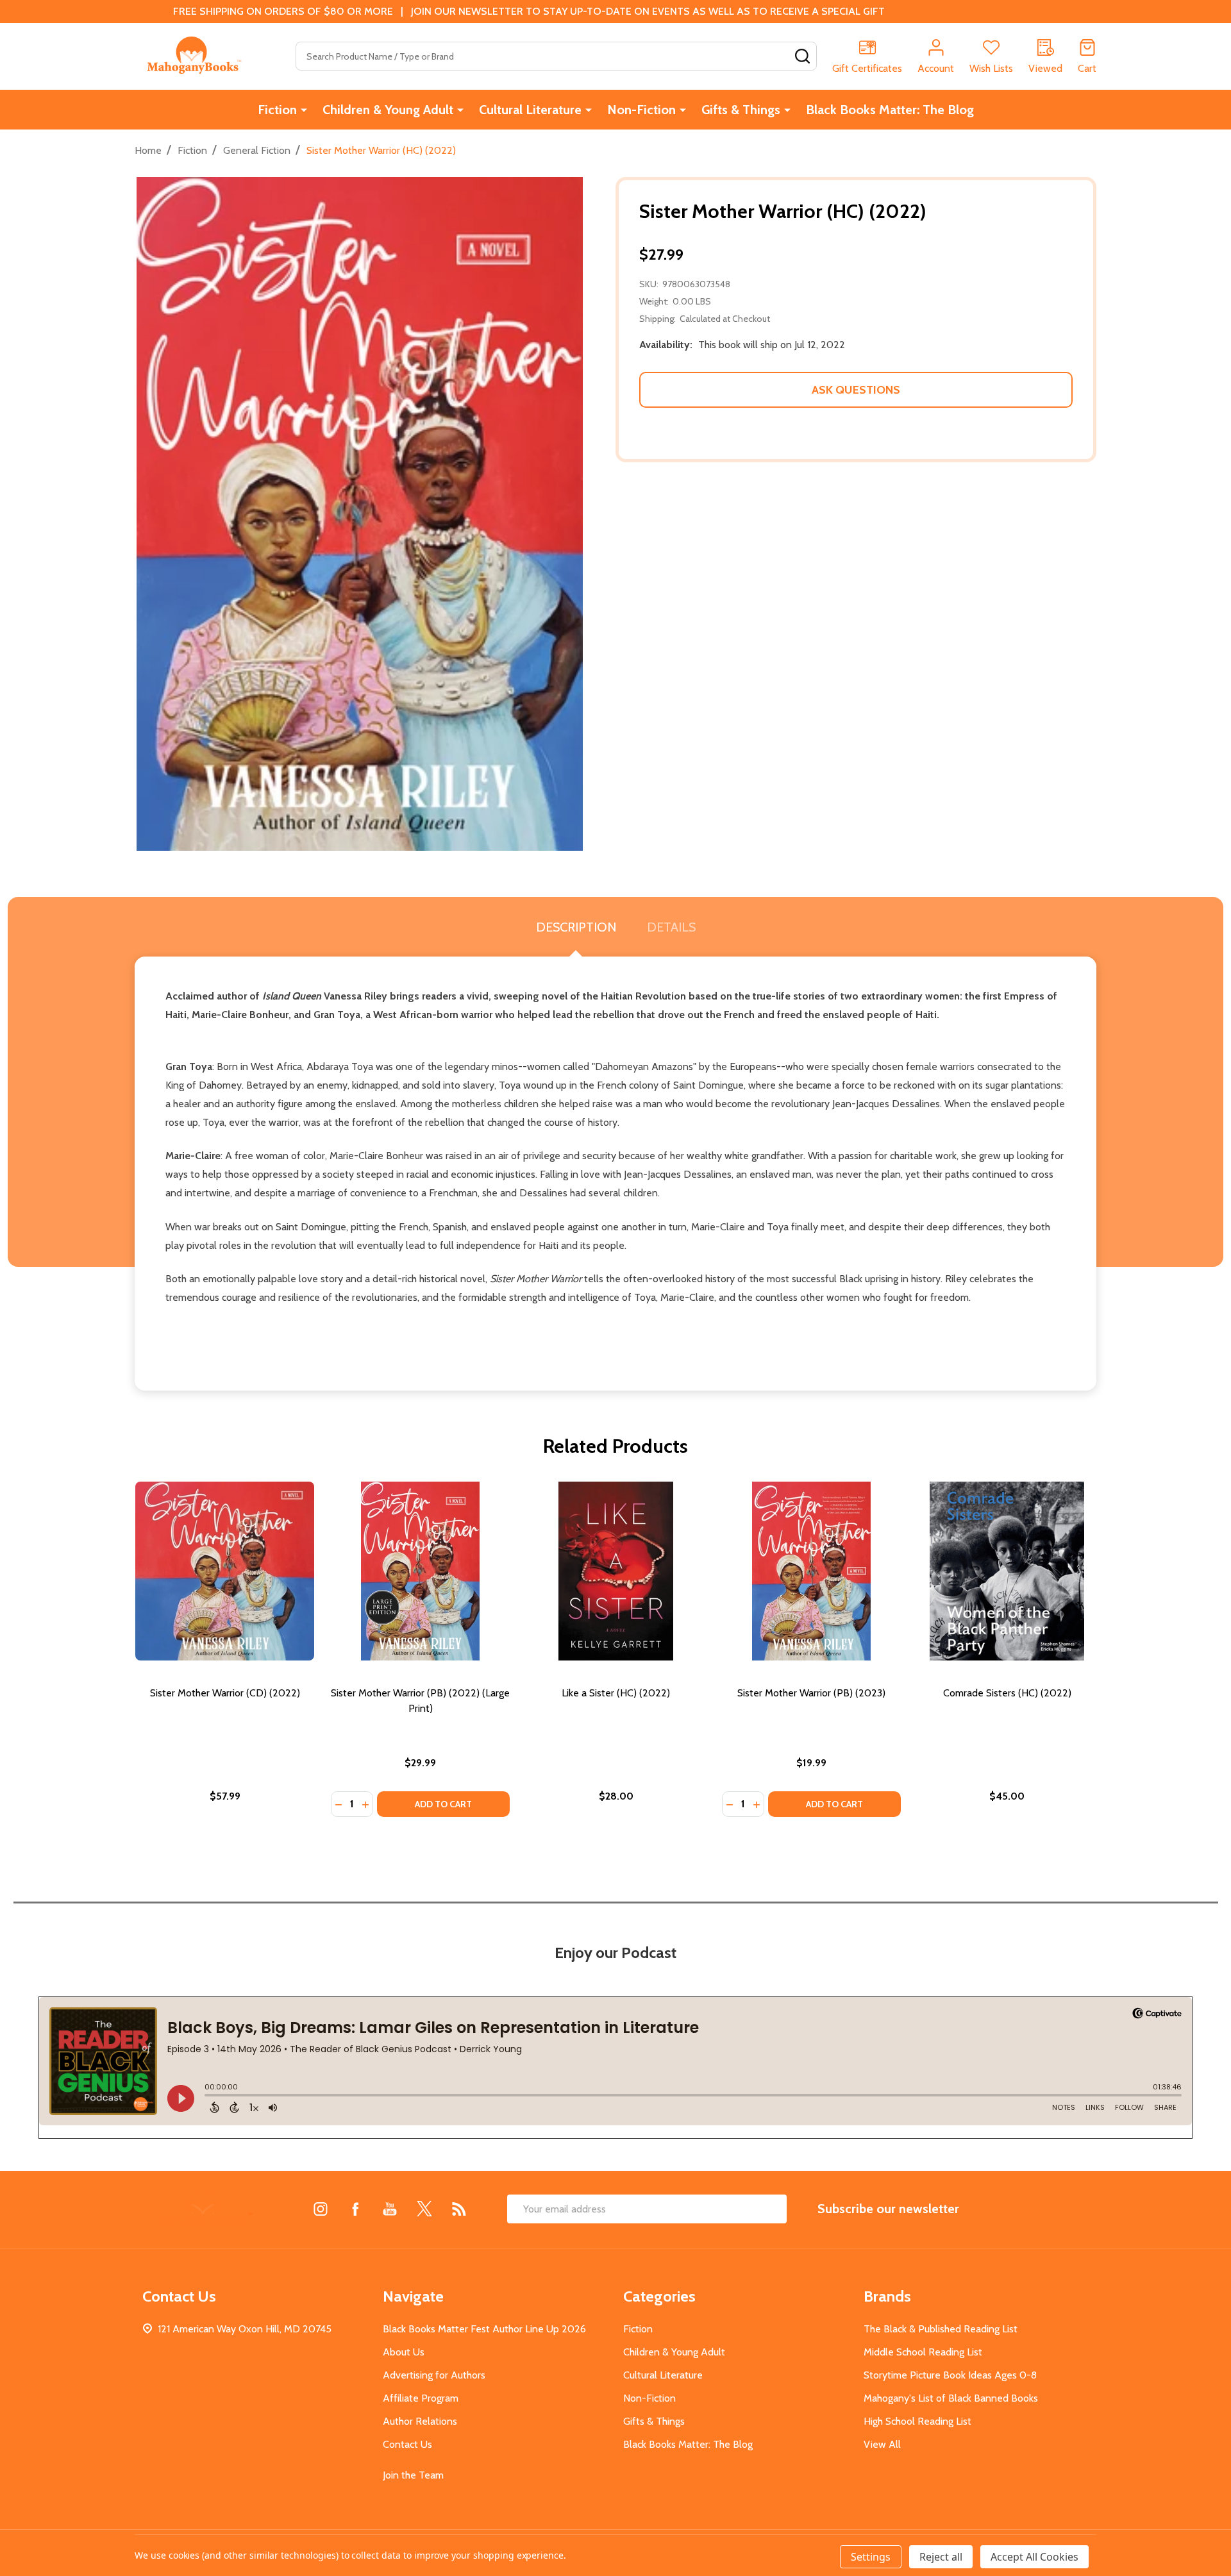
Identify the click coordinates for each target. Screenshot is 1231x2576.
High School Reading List (917, 2421)
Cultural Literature (530, 110)
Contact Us (407, 2444)
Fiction (277, 110)
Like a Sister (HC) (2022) (616, 1693)
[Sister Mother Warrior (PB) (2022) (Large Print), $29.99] (420, 1571)
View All (882, 2444)
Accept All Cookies (1034, 2557)
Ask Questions (856, 390)
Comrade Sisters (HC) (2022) (1007, 1693)
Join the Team (413, 2475)
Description (576, 927)
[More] (304, 110)
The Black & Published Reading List (941, 2329)
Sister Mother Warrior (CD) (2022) (225, 1693)
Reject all (941, 2557)
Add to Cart (443, 1804)
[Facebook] (355, 2209)
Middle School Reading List (923, 2352)
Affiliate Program (421, 2398)
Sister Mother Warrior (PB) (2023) (811, 1693)
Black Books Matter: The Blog (890, 110)
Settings (871, 2557)
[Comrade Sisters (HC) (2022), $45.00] (1007, 1571)
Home (148, 150)
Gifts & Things (741, 110)
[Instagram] (321, 2209)
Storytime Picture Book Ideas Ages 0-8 (950, 2375)
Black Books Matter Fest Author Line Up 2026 (484, 2329)
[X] (424, 2209)
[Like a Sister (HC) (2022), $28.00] (616, 1571)
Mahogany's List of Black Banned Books (951, 2398)
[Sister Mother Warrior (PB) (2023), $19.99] (811, 1571)
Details (671, 927)
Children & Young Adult (388, 110)
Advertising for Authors (434, 2375)
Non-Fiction (641, 110)
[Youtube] (390, 2209)
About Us (404, 2352)
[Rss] (459, 2209)
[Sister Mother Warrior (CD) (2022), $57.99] (225, 1571)
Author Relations (420, 2421)
